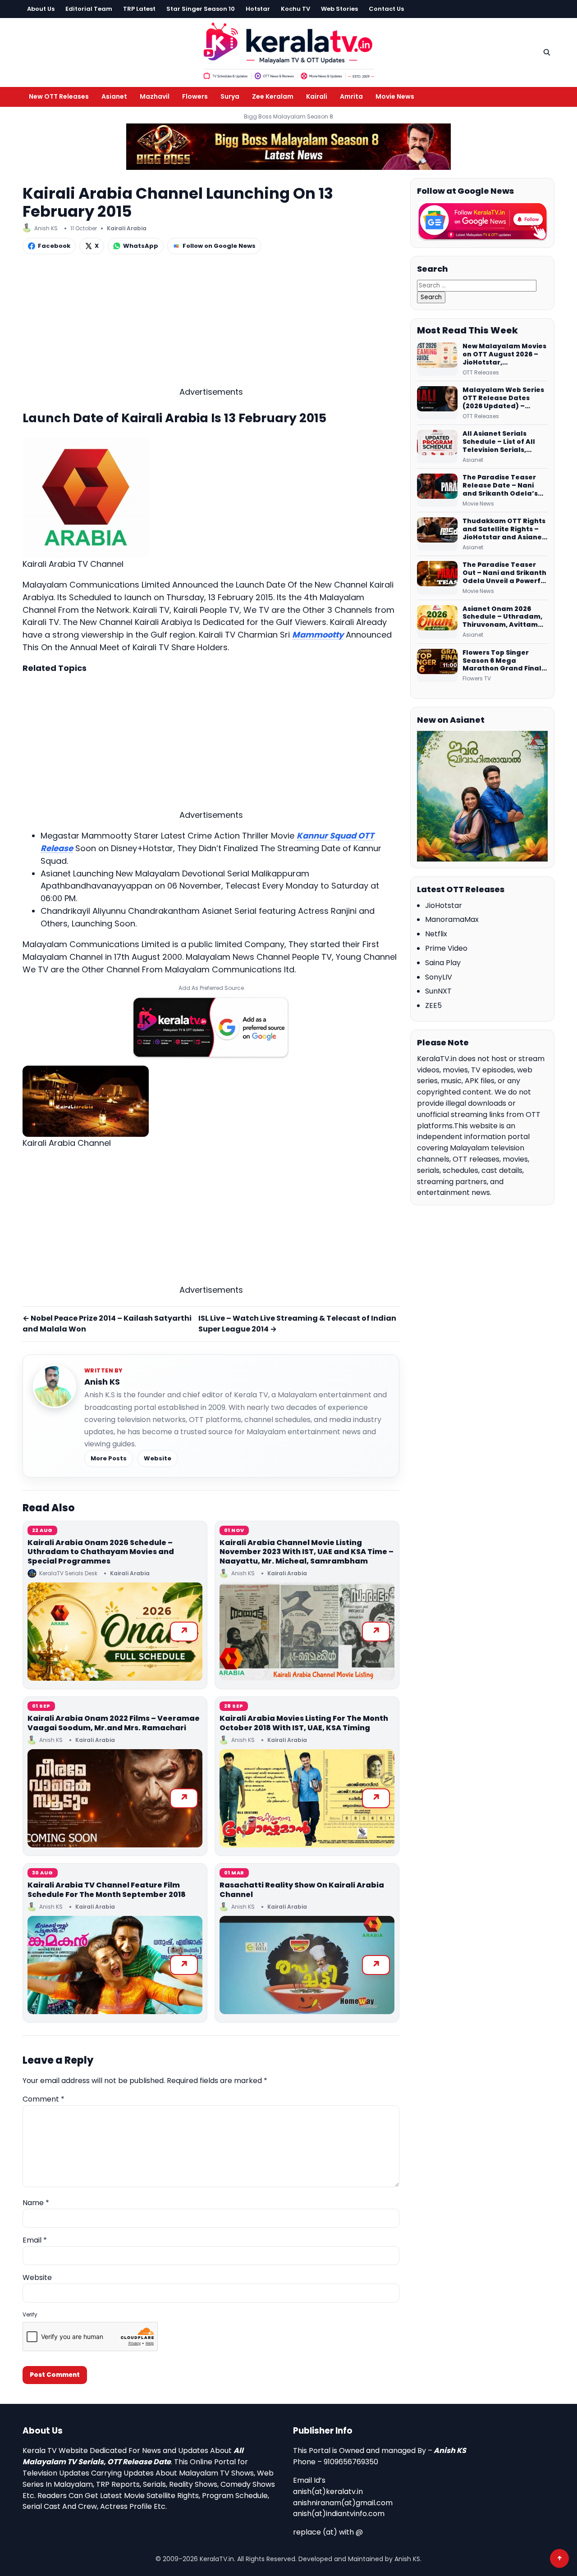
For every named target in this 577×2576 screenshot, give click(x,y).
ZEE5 (433, 1005)
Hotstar (258, 9)
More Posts (109, 1458)
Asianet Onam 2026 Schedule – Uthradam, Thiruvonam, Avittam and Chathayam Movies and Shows (505, 617)
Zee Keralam (273, 96)
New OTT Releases (59, 96)
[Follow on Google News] (482, 222)
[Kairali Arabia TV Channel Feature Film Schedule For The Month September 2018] (115, 1965)
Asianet (114, 96)
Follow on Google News (219, 246)
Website (158, 1458)
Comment (44, 2099)
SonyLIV (439, 977)
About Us (41, 9)
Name (36, 2203)
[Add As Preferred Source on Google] (211, 1027)
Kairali (317, 96)
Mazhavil (155, 96)
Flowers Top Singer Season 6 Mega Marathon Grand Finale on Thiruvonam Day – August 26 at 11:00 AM (504, 661)
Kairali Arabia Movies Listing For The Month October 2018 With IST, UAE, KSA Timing (304, 1723)
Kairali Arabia (127, 228)
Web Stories (339, 9)
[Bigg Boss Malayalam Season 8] (288, 147)
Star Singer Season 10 (201, 9)
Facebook (54, 246)
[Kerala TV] (288, 51)
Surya (230, 96)
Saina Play (443, 963)
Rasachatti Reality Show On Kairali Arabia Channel (302, 1890)
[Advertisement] (211, 323)
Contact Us (386, 9)
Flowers (195, 96)
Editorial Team (89, 9)
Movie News (395, 96)
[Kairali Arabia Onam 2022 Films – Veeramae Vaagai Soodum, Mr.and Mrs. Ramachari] (115, 1798)
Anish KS (102, 1382)
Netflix (436, 934)
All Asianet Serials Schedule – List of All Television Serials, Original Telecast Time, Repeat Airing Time (504, 442)
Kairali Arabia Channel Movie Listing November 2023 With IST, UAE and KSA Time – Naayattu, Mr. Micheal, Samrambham (307, 1552)
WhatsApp (141, 246)
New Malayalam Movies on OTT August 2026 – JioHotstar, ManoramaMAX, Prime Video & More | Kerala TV (504, 355)
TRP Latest (139, 9)
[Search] (547, 52)
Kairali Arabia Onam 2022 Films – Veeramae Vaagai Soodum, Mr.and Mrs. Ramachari (114, 1723)
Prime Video (446, 948)
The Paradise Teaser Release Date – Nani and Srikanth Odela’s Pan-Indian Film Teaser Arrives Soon (504, 486)
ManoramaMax (452, 919)
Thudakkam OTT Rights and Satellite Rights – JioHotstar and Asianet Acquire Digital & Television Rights (504, 529)
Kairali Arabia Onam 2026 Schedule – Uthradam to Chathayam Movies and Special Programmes (101, 1552)
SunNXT (438, 991)
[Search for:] (477, 285)
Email (35, 2240)
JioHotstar (444, 905)
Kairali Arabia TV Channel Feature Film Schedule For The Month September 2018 (107, 1890)
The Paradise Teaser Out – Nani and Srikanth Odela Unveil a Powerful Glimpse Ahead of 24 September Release (505, 573)
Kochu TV (295, 9)
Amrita (351, 96)
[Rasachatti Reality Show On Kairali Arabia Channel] (307, 1965)
